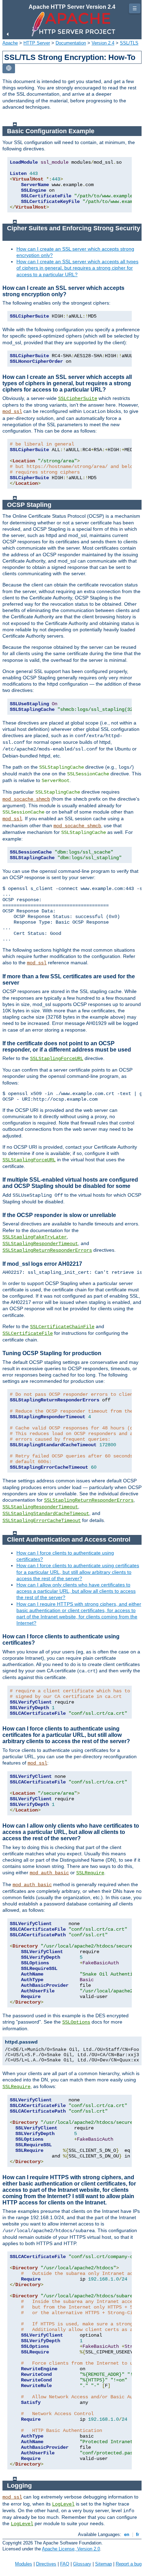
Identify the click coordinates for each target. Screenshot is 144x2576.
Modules (24, 2564)
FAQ (65, 2564)
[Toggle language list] (9, 69)
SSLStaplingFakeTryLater (35, 1237)
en (127, 2534)
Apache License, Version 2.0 (71, 2549)
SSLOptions (76, 2022)
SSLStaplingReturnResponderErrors (47, 1250)
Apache (10, 43)
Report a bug (129, 2564)
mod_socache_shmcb (26, 799)
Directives (46, 2564)
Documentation (71, 43)
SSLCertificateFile (28, 1333)
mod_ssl (12, 412)
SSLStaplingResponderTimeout (40, 1244)
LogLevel (63, 2504)
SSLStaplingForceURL (57, 1059)
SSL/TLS (129, 43)
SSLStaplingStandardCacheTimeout (46, 1514)
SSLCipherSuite (78, 399)
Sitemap (103, 2564)
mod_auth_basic (49, 1873)
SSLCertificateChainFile (62, 1327)
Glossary (82, 2564)
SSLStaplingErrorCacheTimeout (42, 1521)
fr (138, 2534)
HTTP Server (37, 43)
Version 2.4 (103, 43)
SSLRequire (90, 1873)
